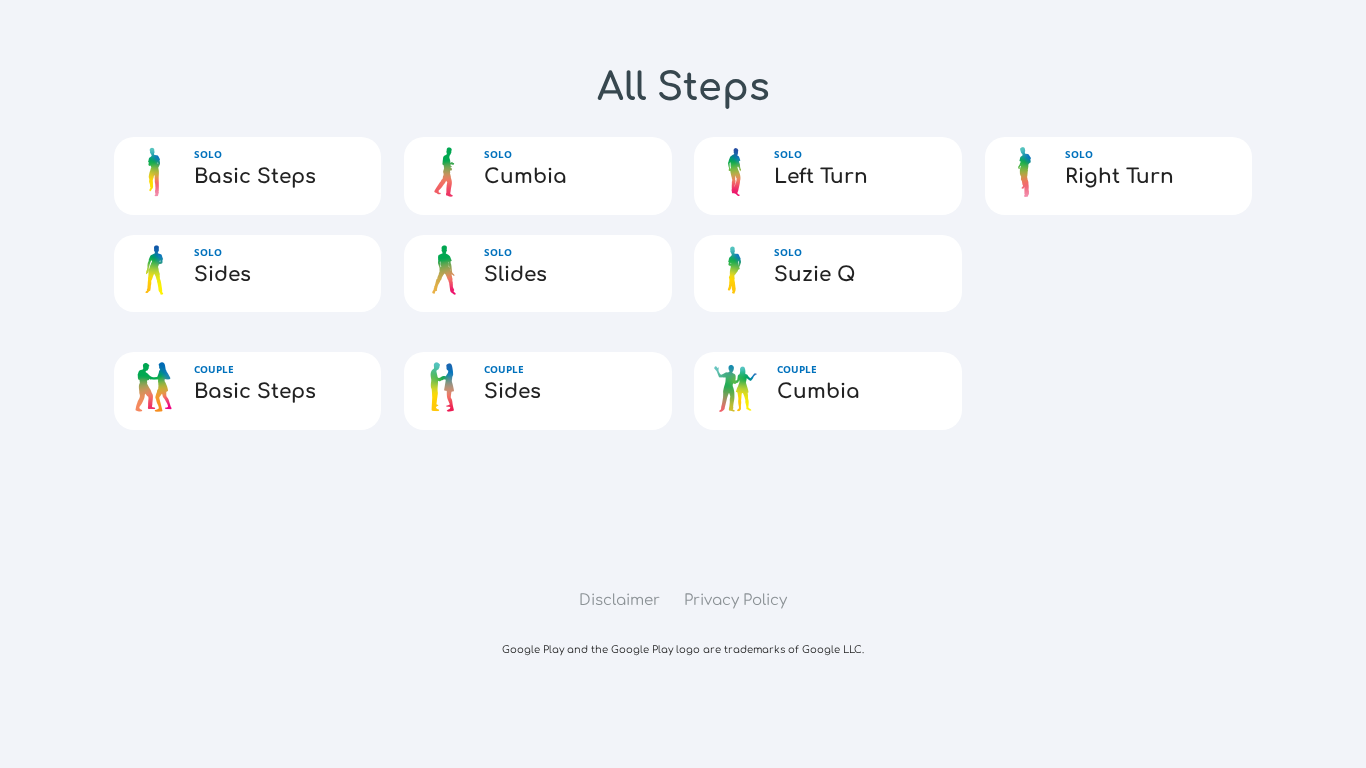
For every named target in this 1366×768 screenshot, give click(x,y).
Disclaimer (619, 600)
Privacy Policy (735, 600)
